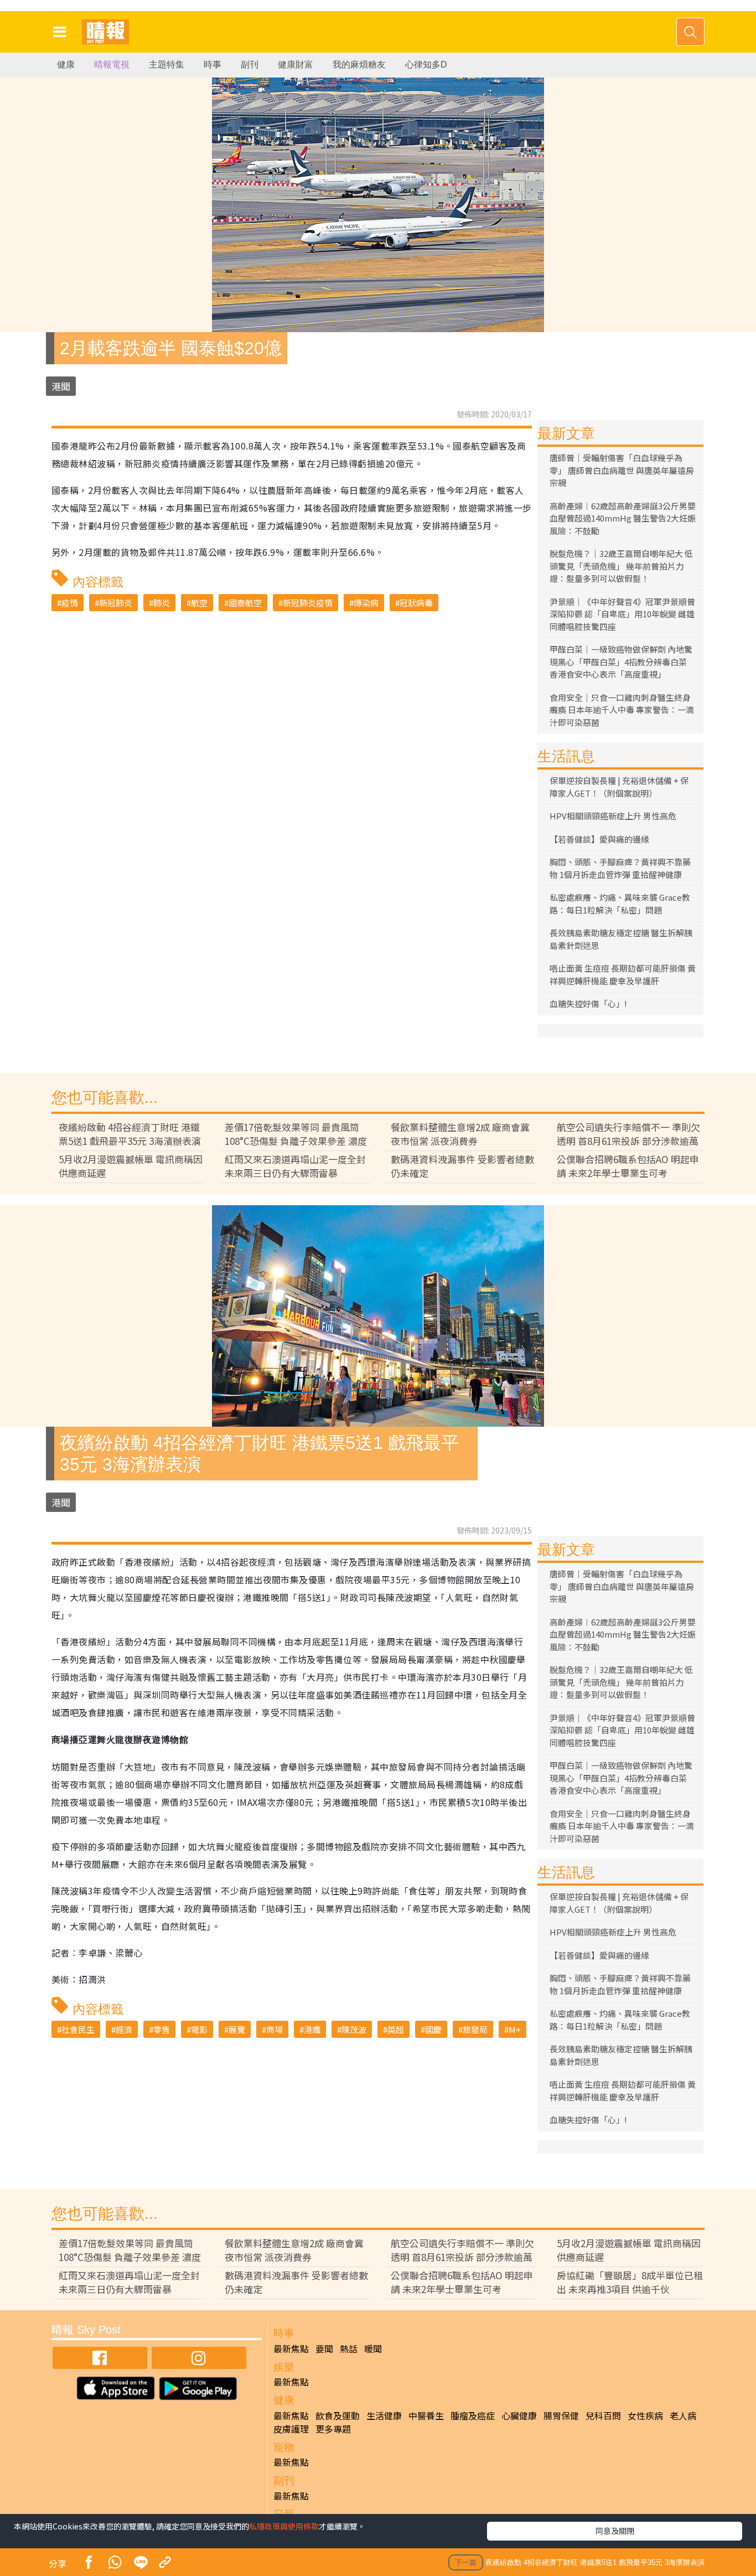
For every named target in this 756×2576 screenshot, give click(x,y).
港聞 (61, 386)
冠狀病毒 (416, 603)
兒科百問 (603, 2415)
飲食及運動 (338, 2415)
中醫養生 (426, 2415)
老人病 (683, 2415)
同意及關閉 (615, 2531)
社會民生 (78, 2029)
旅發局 (475, 2029)
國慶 (433, 2029)
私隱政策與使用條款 (284, 2526)
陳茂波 (354, 2029)
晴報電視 (112, 64)
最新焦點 (291, 2348)
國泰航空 (245, 603)
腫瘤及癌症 (473, 2415)
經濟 (124, 2029)
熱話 (349, 2348)
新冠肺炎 (116, 603)
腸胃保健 (561, 2415)
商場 (275, 2029)
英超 (396, 2029)
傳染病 (366, 603)
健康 (66, 64)
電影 (199, 2029)
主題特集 (167, 64)
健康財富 (296, 64)
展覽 (237, 2029)
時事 (213, 64)
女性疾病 (645, 2415)
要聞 (324, 2348)
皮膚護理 (291, 2429)
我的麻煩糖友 (359, 64)
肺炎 (162, 603)
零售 (162, 2029)
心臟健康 (519, 2415)
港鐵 (312, 2029)
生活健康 (384, 2415)
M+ (515, 2029)
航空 (199, 603)
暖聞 (373, 2348)
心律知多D (426, 64)
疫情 (70, 603)
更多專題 (333, 2429)
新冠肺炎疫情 (308, 603)
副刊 (250, 64)
